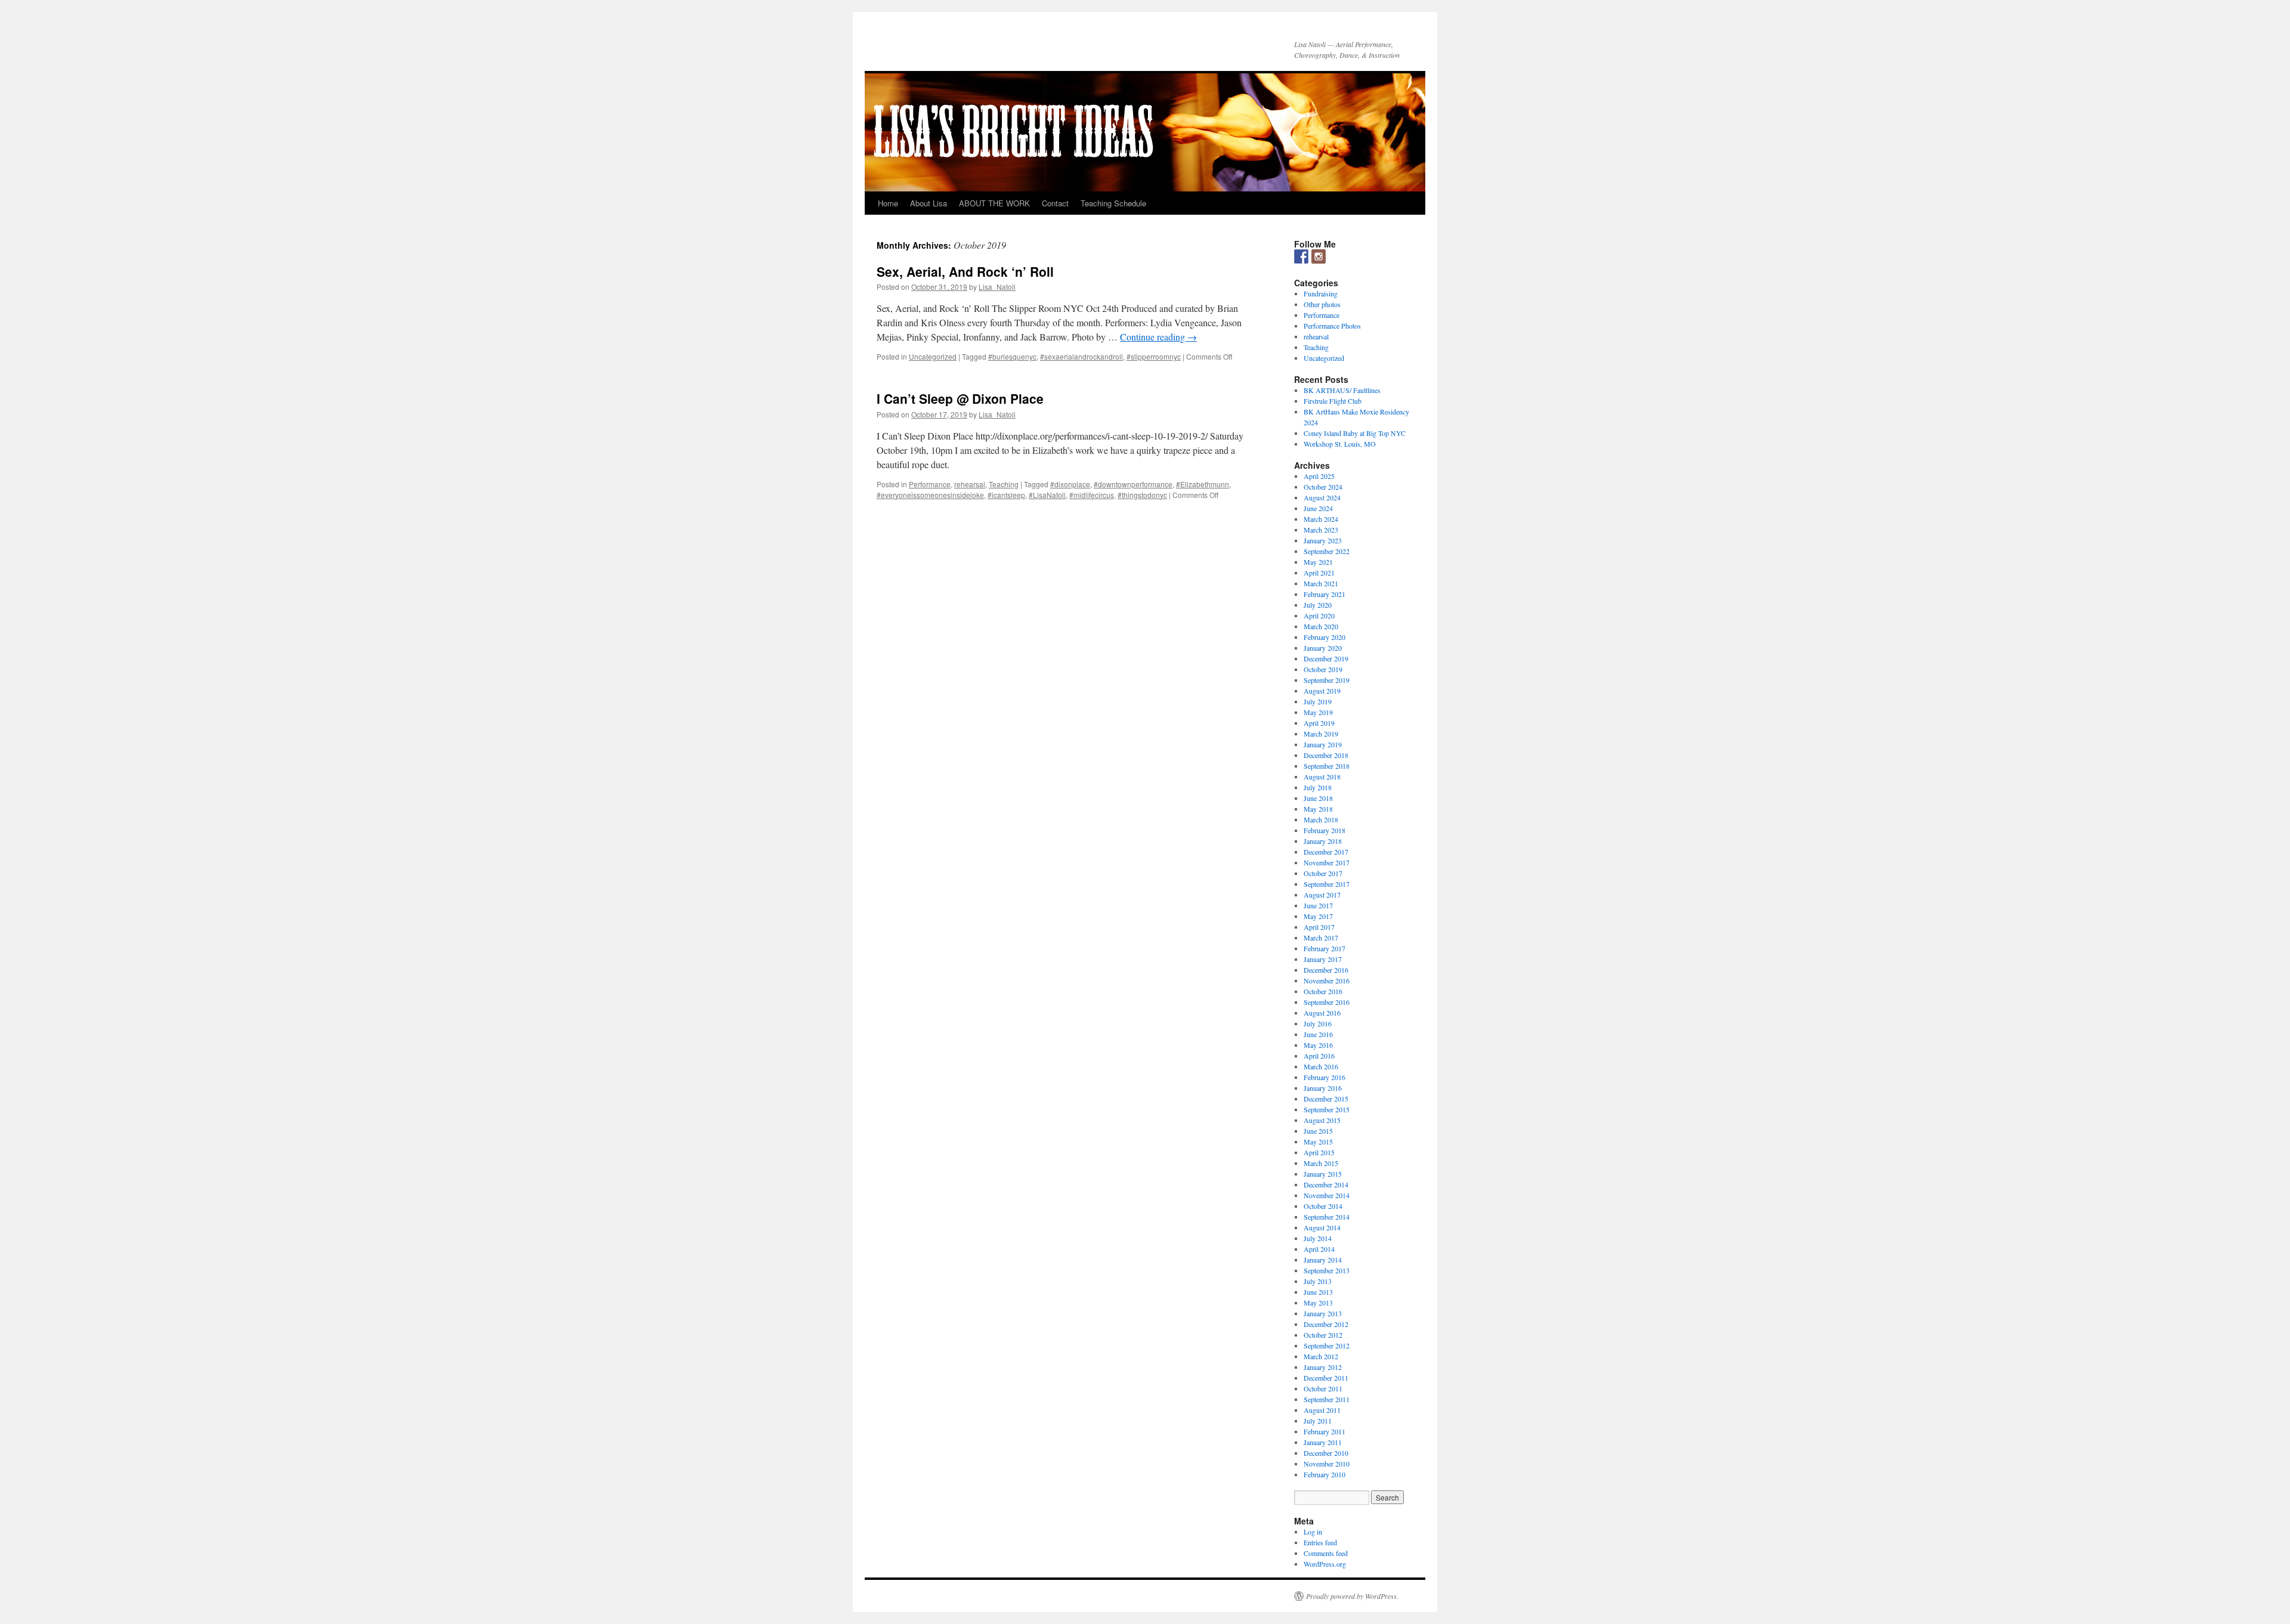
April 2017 (1319, 927)
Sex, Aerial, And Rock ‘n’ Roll (965, 271)
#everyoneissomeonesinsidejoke (930, 495)
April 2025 (1319, 476)
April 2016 (1319, 1056)
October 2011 (1323, 1388)
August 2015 (1322, 1120)
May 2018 (1318, 809)
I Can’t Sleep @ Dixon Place (960, 398)
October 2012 (1323, 1335)
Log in (1313, 1532)
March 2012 (1321, 1356)
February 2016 (1325, 1077)
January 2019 (1323, 744)
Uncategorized (933, 356)
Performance (930, 484)
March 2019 (1321, 734)
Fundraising (1321, 293)
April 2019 (1319, 723)
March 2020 (1321, 626)
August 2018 (1322, 777)
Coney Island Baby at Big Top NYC (1355, 433)
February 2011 (1325, 1431)
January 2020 (1323, 648)
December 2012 (1326, 1324)
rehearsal (970, 484)
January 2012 (1323, 1367)
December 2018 (1326, 755)
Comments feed (1326, 1553)
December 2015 (1326, 1099)
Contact (1055, 203)
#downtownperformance (1133, 484)
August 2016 (1322, 1013)
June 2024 (1318, 508)
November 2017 (1327, 862)
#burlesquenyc (1012, 356)
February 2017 (1325, 948)
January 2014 (1323, 1260)
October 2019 (1323, 669)
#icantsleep (1006, 495)
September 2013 (1327, 1270)
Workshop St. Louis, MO (1340, 444)
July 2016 (1318, 1023)
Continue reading (1158, 337)
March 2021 (1321, 583)
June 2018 (1318, 798)
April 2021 (1319, 573)
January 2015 (1323, 1174)
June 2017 (1318, 905)
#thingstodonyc (1142, 495)
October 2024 (1323, 487)
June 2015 (1318, 1131)
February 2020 (1325, 637)
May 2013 (1318, 1303)
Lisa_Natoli (997, 287)
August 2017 (1322, 895)
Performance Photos (1332, 326)
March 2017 (1321, 938)
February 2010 (1325, 1474)
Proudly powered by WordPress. (1352, 1596)
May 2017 (1318, 916)
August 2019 (1322, 691)
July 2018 (1318, 787)
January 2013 (1323, 1313)
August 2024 (1322, 497)
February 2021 (1325, 594)
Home (888, 203)
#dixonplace (1070, 484)
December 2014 (1326, 1184)
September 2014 (1327, 1217)
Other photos (1322, 304)
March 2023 (1321, 530)
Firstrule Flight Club (1333, 401)
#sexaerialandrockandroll (1081, 356)
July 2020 (1318, 605)
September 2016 (1327, 1002)
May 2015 (1318, 1142)
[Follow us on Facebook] (1301, 256)
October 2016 (1323, 991)
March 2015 (1321, 1163)
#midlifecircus (1092, 495)
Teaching (1004, 484)
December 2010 (1326, 1453)
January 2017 (1323, 959)
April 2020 (1319, 615)
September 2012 (1327, 1345)
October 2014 (1323, 1206)
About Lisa (929, 203)
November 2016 (1327, 980)
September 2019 (1327, 680)
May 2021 (1318, 562)
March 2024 (1321, 519)
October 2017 (1323, 873)
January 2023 (1323, 540)
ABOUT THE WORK (994, 203)
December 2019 (1326, 658)
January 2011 (1323, 1442)
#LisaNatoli (1047, 495)
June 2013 (1318, 1292)
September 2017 (1327, 884)
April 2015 (1319, 1152)
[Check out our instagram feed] (1319, 256)
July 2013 (1318, 1281)
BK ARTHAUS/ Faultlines (1342, 390)
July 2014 (1318, 1238)
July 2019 (1318, 701)
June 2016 (1318, 1034)
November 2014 (1327, 1195)
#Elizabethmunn (1203, 484)
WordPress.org (1325, 1564)
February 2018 (1325, 830)
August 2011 (1322, 1410)
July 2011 (1318, 1421)
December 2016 (1326, 970)
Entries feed (1320, 1542)
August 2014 (1322, 1227)
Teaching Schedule (1113, 203)
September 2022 (1327, 551)
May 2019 (1318, 712)
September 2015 (1327, 1109)
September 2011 (1327, 1399)
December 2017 (1326, 852)
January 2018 (1323, 841)
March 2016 (1321, 1066)
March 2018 (1321, 819)
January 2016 (1323, 1088)
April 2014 (1319, 1249)
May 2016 (1318, 1045)
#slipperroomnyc (1154, 356)
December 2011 (1326, 1378)
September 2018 (1327, 766)
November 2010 (1327, 1464)
